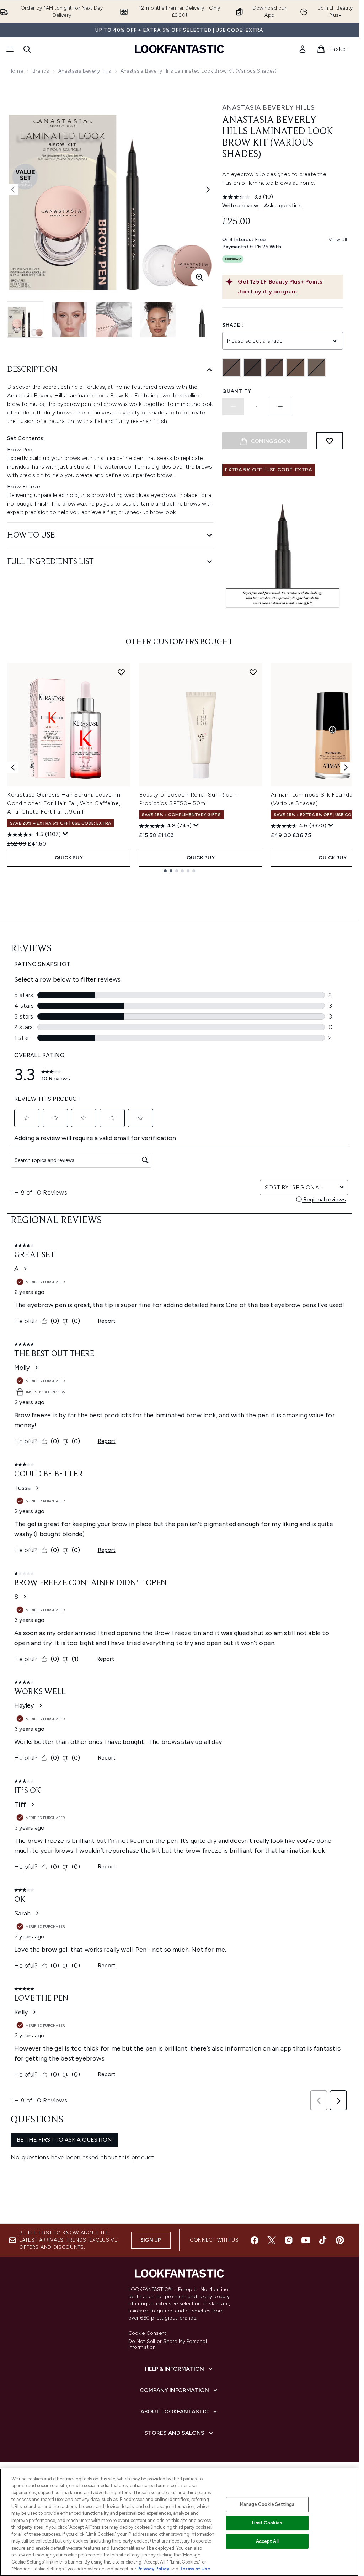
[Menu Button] (9, 49)
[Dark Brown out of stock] (231, 367)
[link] (303, 49)
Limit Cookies (267, 2523)
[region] (179, 2522)
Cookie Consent (148, 2333)
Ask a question (283, 205)
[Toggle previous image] (13, 190)
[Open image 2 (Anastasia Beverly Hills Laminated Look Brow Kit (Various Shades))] (70, 319)
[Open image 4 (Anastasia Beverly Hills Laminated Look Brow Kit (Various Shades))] (158, 319)
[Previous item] (13, 767)
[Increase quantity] (280, 407)
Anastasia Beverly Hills (85, 71)
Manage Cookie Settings (267, 2504)
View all (338, 240)
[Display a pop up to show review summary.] (65, 834)
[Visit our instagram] (289, 2240)
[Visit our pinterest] (340, 2240)
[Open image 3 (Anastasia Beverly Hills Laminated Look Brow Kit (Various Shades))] (114, 319)
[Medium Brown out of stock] (274, 367)
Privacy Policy (153, 2569)
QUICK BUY (69, 858)
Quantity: (237, 391)
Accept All (267, 2541)
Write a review (240, 205)
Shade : (233, 325)
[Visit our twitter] (272, 2240)
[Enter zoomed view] (199, 277)
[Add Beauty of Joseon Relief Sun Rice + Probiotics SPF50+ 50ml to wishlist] (253, 672)
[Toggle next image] (208, 190)
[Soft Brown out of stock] (295, 367)
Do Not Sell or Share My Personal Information (168, 2344)
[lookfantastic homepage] (180, 49)
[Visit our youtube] (306, 2240)
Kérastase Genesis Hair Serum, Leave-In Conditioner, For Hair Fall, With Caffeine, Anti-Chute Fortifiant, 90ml (64, 803)
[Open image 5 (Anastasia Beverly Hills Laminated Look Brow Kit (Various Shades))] (202, 319)
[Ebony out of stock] (253, 367)
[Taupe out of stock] (317, 367)
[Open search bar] (27, 49)
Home (16, 71)
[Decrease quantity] (233, 407)
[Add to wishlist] (330, 441)
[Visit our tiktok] (323, 2240)
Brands (41, 71)
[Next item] (346, 767)
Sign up (151, 2240)
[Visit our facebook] (255, 2240)
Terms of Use (195, 2569)
